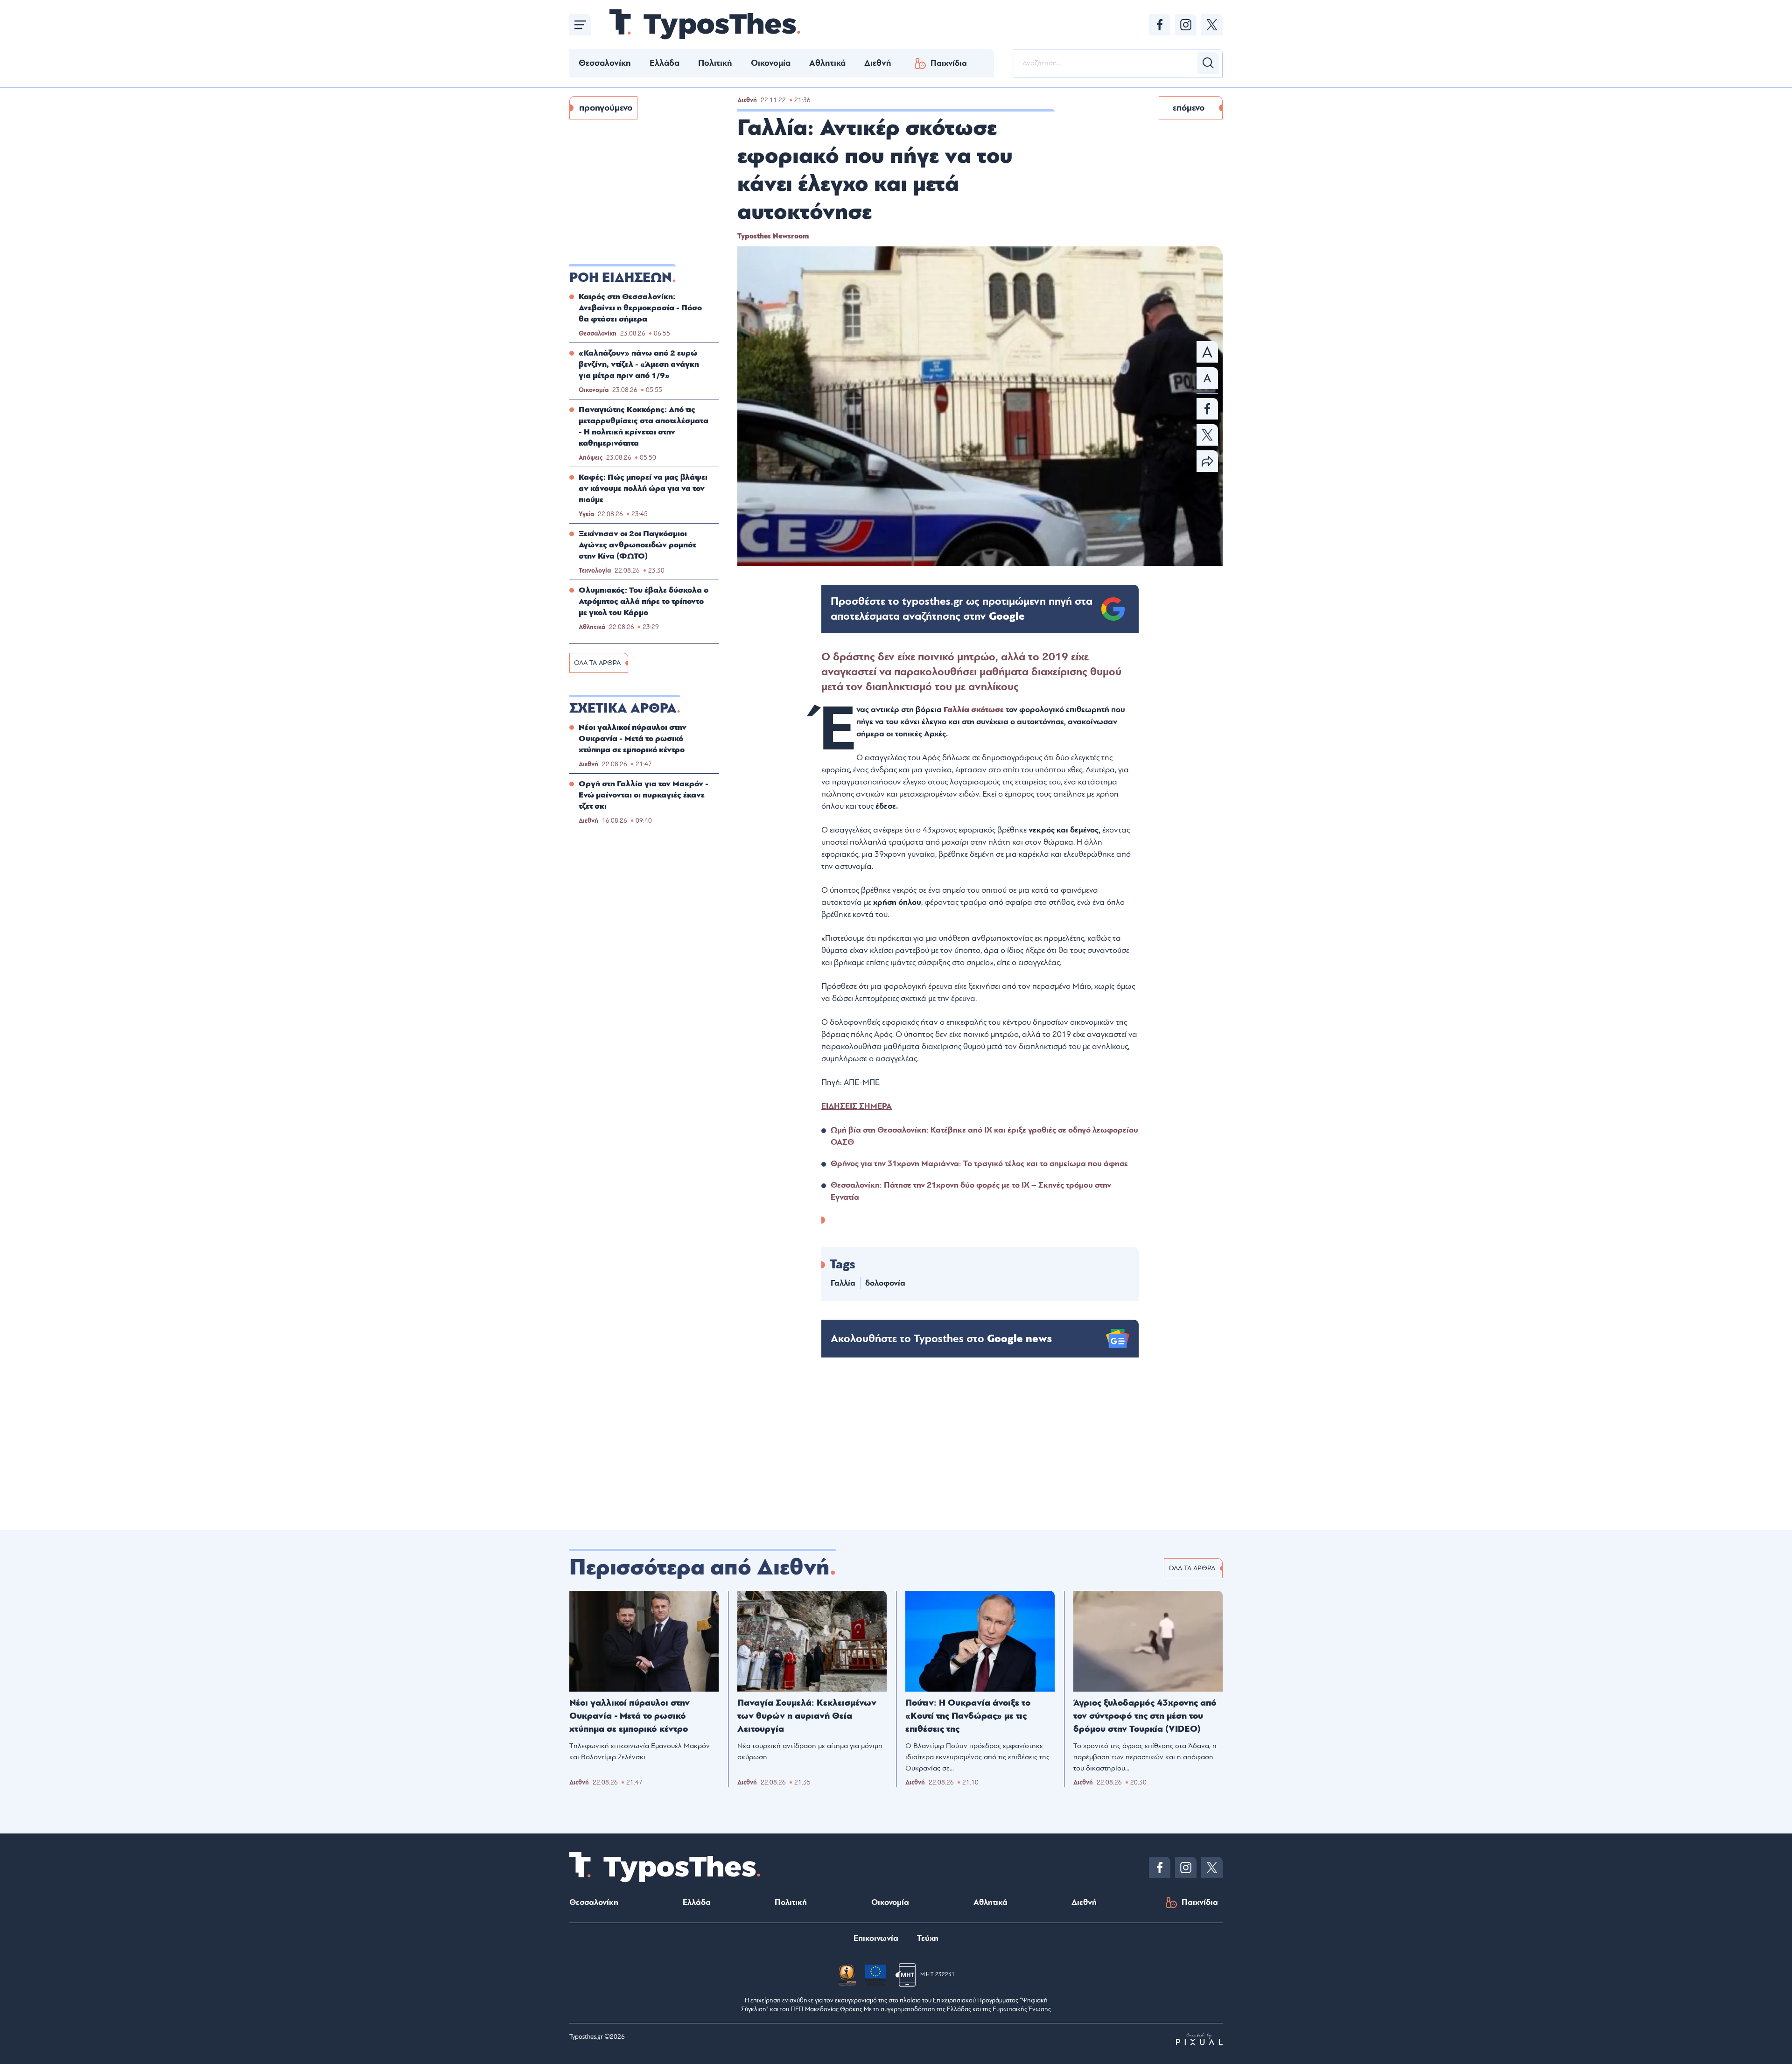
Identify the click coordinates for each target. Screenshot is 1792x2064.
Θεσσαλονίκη (605, 63)
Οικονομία (771, 63)
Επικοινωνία (876, 1938)
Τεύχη (928, 1938)
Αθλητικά (827, 63)
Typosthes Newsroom (773, 236)
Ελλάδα (665, 63)
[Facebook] (1160, 25)
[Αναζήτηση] (1208, 63)
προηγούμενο (606, 108)
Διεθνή (878, 63)
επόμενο (1189, 108)
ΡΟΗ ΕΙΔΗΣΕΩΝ (621, 278)
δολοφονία (885, 1283)
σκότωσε (988, 710)
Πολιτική (715, 63)
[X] (1212, 25)
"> (962, 609)
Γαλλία (957, 710)
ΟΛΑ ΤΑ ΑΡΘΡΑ (597, 663)
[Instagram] (1186, 25)
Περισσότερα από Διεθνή (700, 1567)
